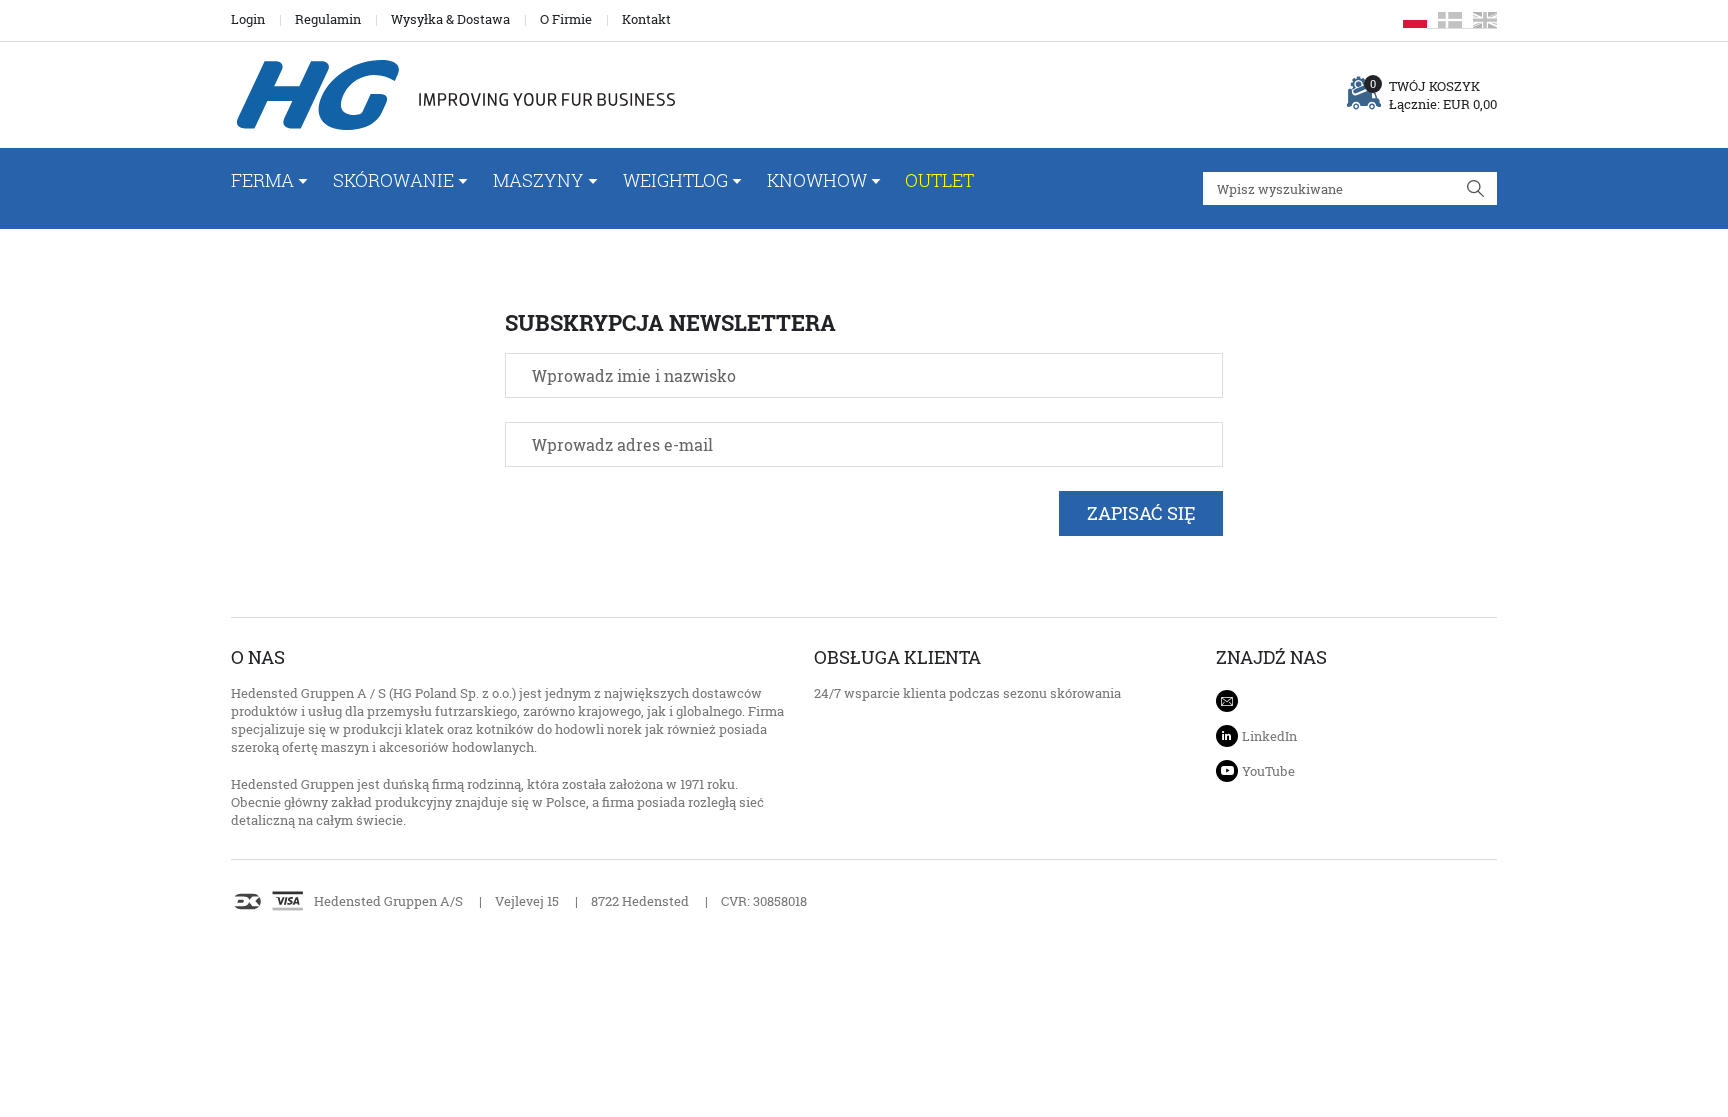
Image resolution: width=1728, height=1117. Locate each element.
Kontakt (646, 19)
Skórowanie (393, 180)
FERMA (262, 180)
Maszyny (538, 180)
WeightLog (675, 180)
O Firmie (566, 19)
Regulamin (328, 19)
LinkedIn (1269, 736)
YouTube (1268, 771)
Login (248, 19)
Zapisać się (1141, 513)
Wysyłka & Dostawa (450, 19)
